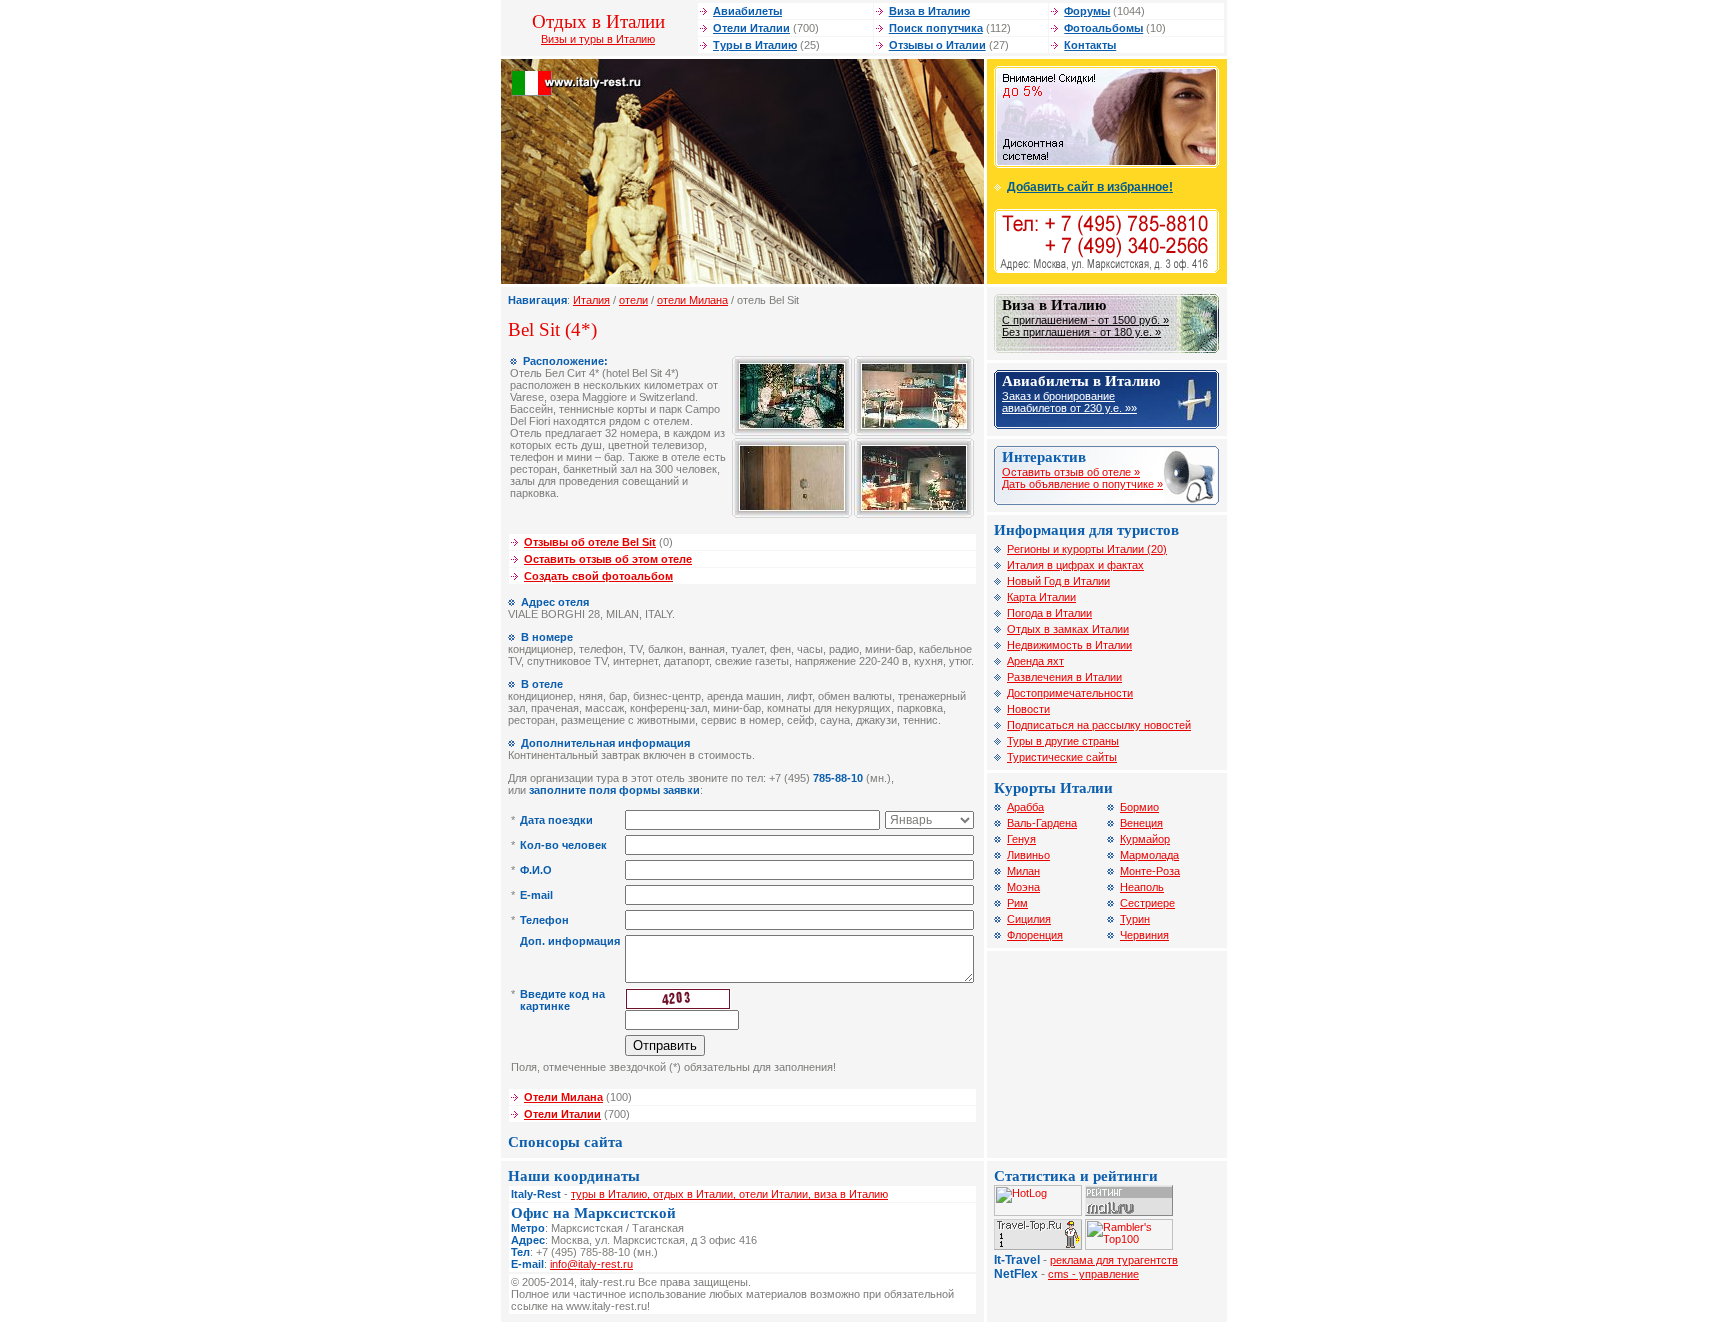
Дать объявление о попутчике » (1082, 484)
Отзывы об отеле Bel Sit (590, 542)
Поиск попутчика (936, 28)
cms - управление (1093, 1274)
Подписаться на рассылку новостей (1099, 725)
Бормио (1139, 807)
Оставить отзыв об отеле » (1071, 472)
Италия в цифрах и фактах (1075, 565)
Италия (591, 300)
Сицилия (1029, 919)
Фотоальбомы (1103, 28)
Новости (1028, 709)
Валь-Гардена (1042, 823)
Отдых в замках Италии (1068, 629)
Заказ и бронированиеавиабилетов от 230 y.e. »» (1069, 402)
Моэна (1023, 887)
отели (633, 300)
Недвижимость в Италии (1069, 645)
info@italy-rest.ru (591, 1264)
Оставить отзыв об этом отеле (608, 559)
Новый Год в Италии (1058, 581)
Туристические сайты (1062, 757)
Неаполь (1142, 887)
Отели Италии (751, 28)
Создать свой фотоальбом (598, 576)
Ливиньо (1028, 855)
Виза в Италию (929, 11)
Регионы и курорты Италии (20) (1087, 549)
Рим (1017, 903)
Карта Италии (1041, 597)
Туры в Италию (755, 45)
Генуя (1021, 839)
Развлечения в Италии (1064, 677)
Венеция (1141, 823)
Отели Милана (563, 1097)
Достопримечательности (1070, 693)
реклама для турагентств (1114, 1260)
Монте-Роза (1150, 871)
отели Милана (692, 300)
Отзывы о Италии (937, 45)
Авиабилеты (747, 11)
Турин (1135, 919)
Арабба (1025, 807)
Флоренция (1035, 935)
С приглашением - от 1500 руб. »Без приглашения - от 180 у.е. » (1085, 326)
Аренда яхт (1035, 661)
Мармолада (1149, 855)
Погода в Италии (1049, 613)
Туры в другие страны (1063, 741)
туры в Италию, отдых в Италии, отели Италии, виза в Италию (729, 1194)
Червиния (1144, 935)
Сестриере (1147, 903)
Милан (1023, 871)
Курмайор (1145, 839)
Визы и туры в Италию (598, 39)
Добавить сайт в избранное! (1090, 187)
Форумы (1087, 11)
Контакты (1090, 45)
